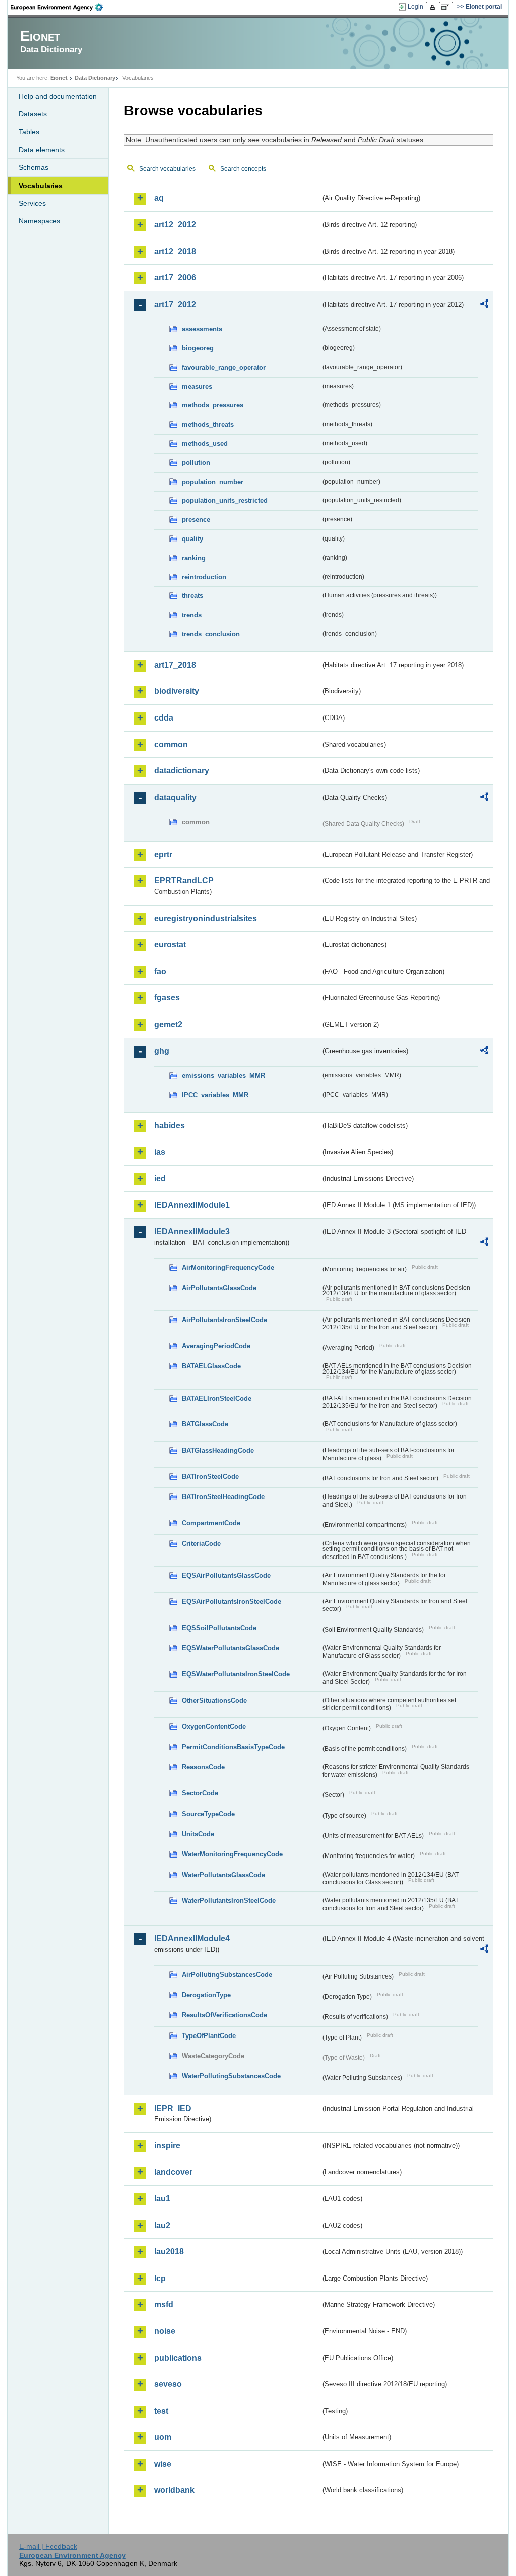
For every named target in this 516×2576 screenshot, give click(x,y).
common (171, 744)
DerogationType (206, 1995)
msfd (164, 2304)
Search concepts (243, 169)
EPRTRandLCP (184, 881)
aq (159, 198)
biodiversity (177, 691)
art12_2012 (175, 225)
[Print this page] (434, 7)
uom (163, 2437)
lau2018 (169, 2252)
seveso (168, 2384)
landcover (173, 2172)
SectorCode (200, 1793)
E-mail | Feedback (48, 2546)
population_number (213, 482)
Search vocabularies (167, 169)
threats (192, 596)
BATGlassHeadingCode (218, 1450)
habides (170, 1126)
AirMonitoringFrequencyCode (228, 1267)
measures (197, 386)
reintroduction (204, 577)
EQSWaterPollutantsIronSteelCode (236, 1674)
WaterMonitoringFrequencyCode (232, 1854)
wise (163, 2464)
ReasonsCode (203, 1767)
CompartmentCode (211, 1523)
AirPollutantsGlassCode (219, 1288)
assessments (202, 329)
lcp (160, 2278)
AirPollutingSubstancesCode (227, 1975)
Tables (29, 132)
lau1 (162, 2199)
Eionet (59, 78)
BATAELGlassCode (211, 1366)
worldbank (174, 2490)
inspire (167, 2146)
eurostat (170, 945)
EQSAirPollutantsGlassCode (226, 1575)
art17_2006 (175, 278)
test (161, 2411)
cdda (164, 718)
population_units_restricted (225, 500)
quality (192, 539)
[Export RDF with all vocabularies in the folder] (484, 305)
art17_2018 (175, 665)
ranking (194, 558)
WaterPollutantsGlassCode (223, 1875)
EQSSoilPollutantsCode (219, 1628)
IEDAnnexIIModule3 (192, 1232)
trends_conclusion (211, 634)
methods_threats (208, 424)
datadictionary (182, 771)
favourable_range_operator (224, 367)
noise (165, 2331)
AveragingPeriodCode (216, 1346)
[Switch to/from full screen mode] (447, 7)
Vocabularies (41, 186)
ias (160, 1152)
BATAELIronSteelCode (217, 1398)
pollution (196, 463)
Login (415, 7)
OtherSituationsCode (214, 1700)
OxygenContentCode (214, 1727)
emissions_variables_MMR (223, 1076)
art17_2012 (175, 304)
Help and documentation (58, 96)
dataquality (175, 797)
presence (196, 520)
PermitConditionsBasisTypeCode (233, 1747)
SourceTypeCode (208, 1814)
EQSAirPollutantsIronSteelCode (232, 1602)
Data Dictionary (95, 78)
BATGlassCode (205, 1424)
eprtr (163, 854)
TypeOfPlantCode (209, 2036)
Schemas (34, 167)
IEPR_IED (173, 2108)
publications (178, 2358)
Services (32, 203)
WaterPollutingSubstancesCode (231, 2076)
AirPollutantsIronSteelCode (224, 1320)
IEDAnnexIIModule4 (192, 1938)
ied (160, 1179)
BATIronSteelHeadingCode (223, 1497)
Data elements (42, 150)
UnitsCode (198, 1834)
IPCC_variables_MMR (215, 1095)
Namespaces (40, 221)
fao (160, 971)
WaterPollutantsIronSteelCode (229, 1901)
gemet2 (168, 1024)
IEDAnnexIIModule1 (192, 1205)
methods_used (205, 443)
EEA (60, 7)
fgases (167, 998)
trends (192, 615)
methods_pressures (213, 405)
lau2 (162, 2225)
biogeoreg (198, 348)
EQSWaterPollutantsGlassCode (231, 1648)
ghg (162, 1051)
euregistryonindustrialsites (206, 918)
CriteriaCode (201, 1544)
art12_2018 (175, 251)
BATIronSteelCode (210, 1477)
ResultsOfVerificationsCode (224, 2015)
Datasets (33, 114)
